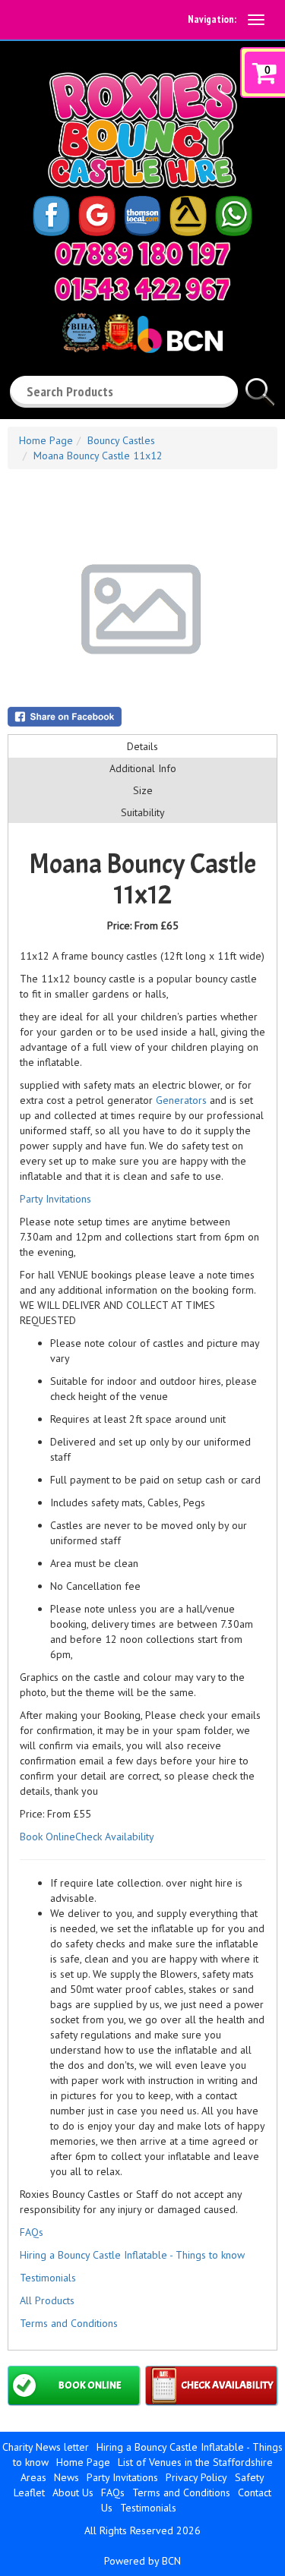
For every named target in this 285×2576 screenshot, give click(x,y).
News (66, 2477)
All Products (47, 2300)
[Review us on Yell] (188, 215)
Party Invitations (55, 1199)
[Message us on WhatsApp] (234, 215)
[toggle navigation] (256, 20)
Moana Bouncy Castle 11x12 (98, 456)
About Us (73, 2492)
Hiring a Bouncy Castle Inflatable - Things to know (132, 2255)
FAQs (32, 2232)
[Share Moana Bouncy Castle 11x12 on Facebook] (142, 717)
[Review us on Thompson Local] (143, 215)
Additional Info (143, 768)
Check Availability (115, 1837)
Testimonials (48, 2278)
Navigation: (212, 19)
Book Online (47, 1837)
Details (142, 746)
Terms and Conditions (69, 2323)
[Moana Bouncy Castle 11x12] (142, 609)
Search (260, 386)
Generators (181, 1100)
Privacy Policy (196, 2477)
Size (143, 790)
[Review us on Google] (97, 215)
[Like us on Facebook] (52, 215)
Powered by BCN (142, 2561)
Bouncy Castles (121, 440)
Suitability (143, 812)
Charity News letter (46, 2447)
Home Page (46, 440)
